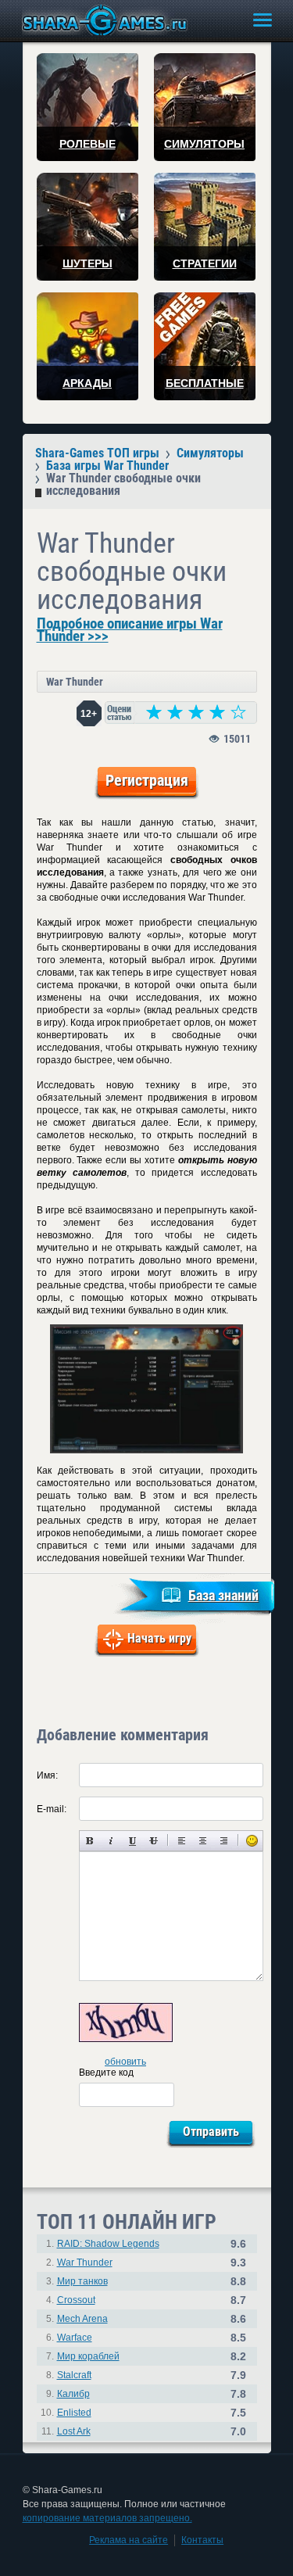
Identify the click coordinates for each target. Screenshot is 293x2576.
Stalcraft (74, 2375)
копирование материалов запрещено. (107, 2518)
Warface (75, 2338)
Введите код (106, 2073)
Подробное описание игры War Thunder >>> (130, 630)
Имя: (47, 1775)
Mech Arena (82, 2319)
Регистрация (147, 780)
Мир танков (82, 2281)
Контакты (202, 2540)
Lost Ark (74, 2431)
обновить (125, 2062)
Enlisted (74, 2413)
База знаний (223, 1595)
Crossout (76, 2300)
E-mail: (52, 1809)
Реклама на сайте (129, 2540)
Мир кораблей (88, 2356)
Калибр (73, 2394)
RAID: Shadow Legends (108, 2244)
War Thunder (75, 682)
